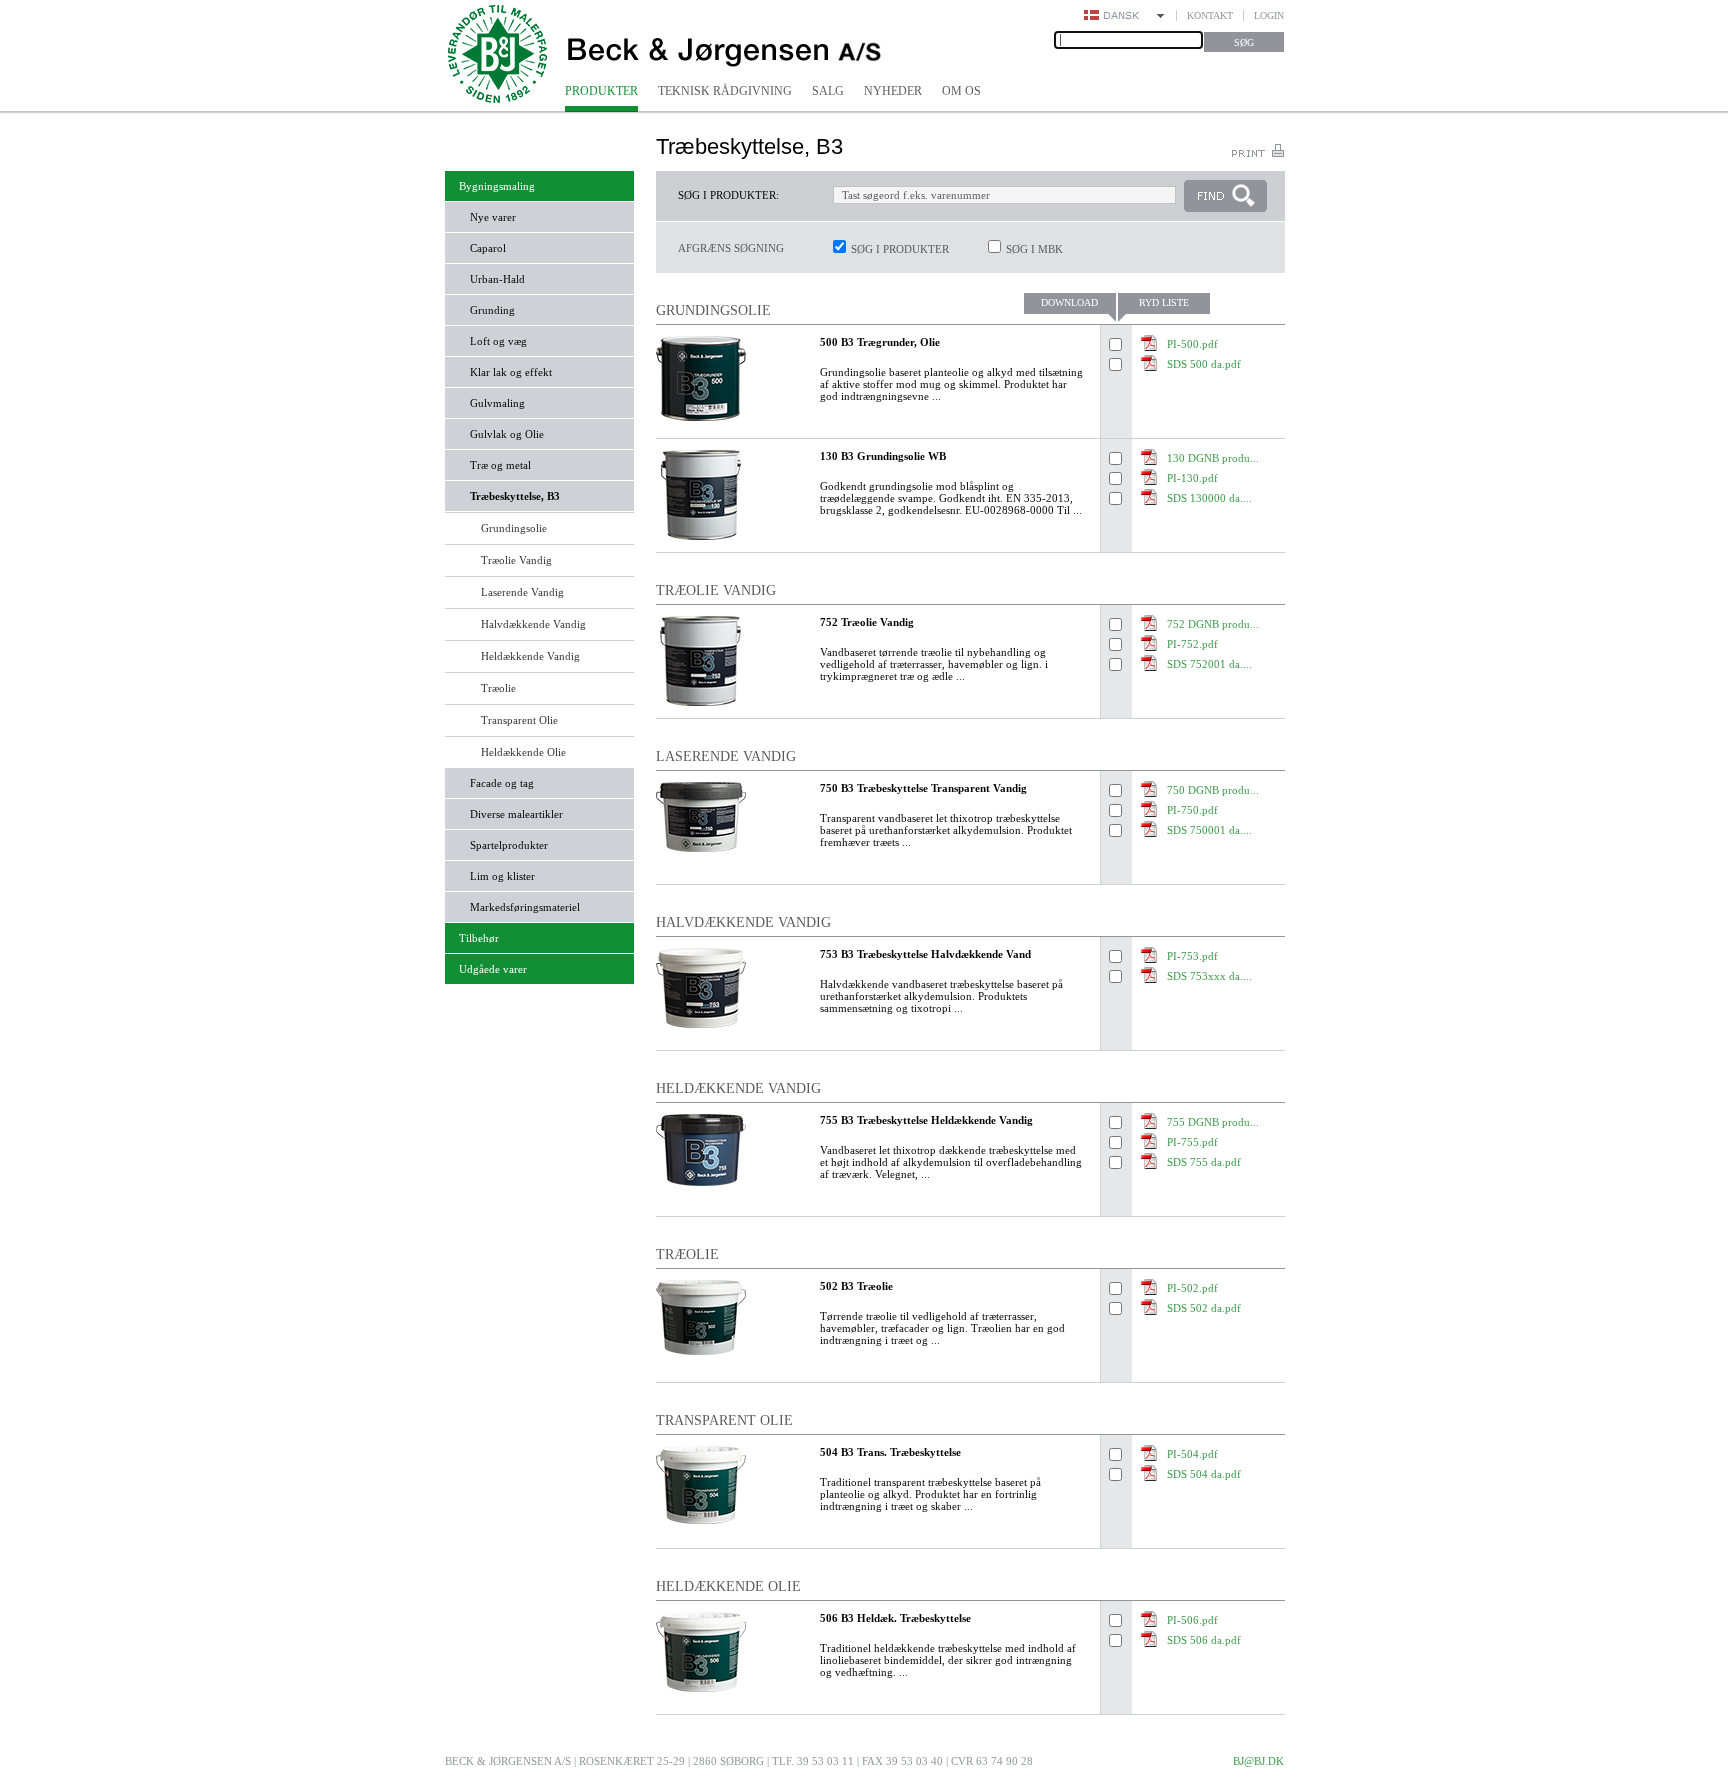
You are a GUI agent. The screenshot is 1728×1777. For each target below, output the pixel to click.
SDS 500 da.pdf (1204, 364)
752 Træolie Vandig (867, 622)
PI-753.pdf (1192, 956)
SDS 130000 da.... (1209, 498)
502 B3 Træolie (856, 1286)
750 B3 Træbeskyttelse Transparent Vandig (923, 788)
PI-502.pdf (1192, 1288)
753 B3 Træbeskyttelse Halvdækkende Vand (925, 954)
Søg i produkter (900, 249)
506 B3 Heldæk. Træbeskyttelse (895, 1618)
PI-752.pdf (1192, 644)
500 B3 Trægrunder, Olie (880, 342)
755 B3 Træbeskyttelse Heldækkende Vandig (926, 1120)
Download (1069, 302)
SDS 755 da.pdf (1204, 1162)
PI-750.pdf (1192, 810)
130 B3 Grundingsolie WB (883, 456)
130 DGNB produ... (1213, 458)
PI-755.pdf (1192, 1142)
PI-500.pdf (1192, 344)
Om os (961, 91)
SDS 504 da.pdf (1204, 1474)
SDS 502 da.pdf (1204, 1308)
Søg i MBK (1034, 249)
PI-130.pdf (1192, 478)
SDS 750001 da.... (1209, 830)
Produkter (601, 91)
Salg (828, 91)
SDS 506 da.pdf (1204, 1640)
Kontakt (1210, 15)
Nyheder (893, 91)
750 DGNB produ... (1213, 790)
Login (1269, 15)
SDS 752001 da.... (1209, 664)
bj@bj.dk (1258, 1761)
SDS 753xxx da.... (1209, 976)
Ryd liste (1164, 302)
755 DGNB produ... (1213, 1122)
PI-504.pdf (1192, 1454)
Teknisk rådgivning (725, 91)
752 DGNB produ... (1213, 624)
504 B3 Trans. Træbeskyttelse (890, 1452)
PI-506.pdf (1192, 1620)
